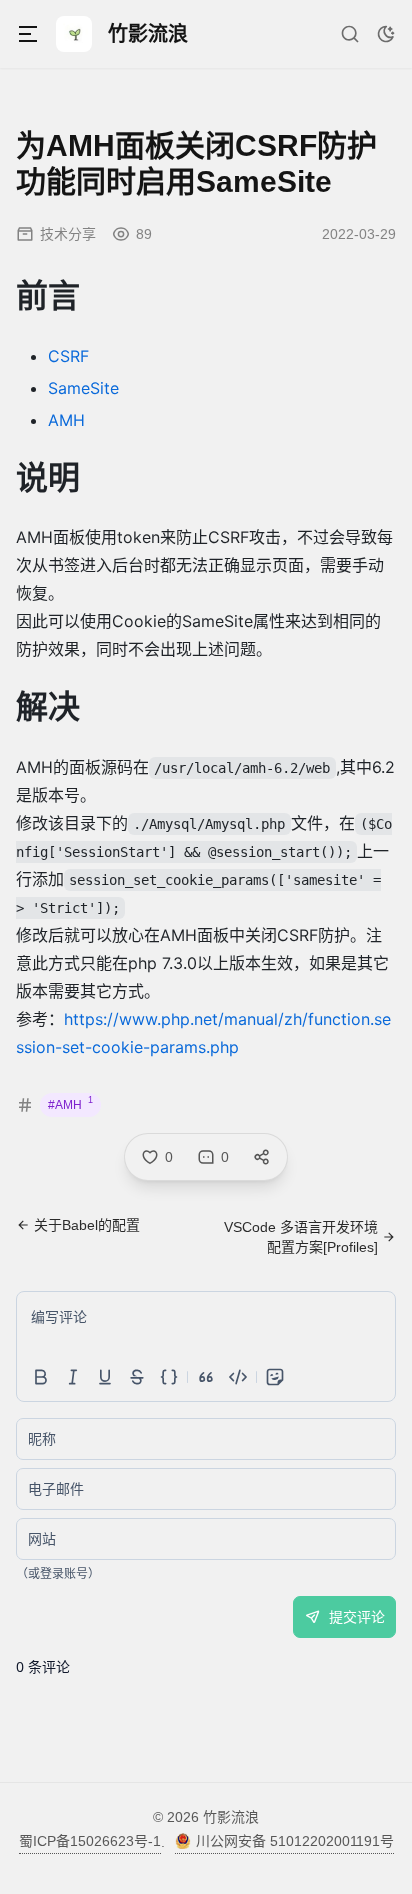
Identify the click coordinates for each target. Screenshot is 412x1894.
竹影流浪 (231, 1817)
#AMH (70, 1103)
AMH (66, 420)
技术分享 (68, 234)
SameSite (83, 388)
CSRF (68, 356)
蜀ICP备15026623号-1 (90, 1841)
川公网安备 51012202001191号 (295, 1841)
